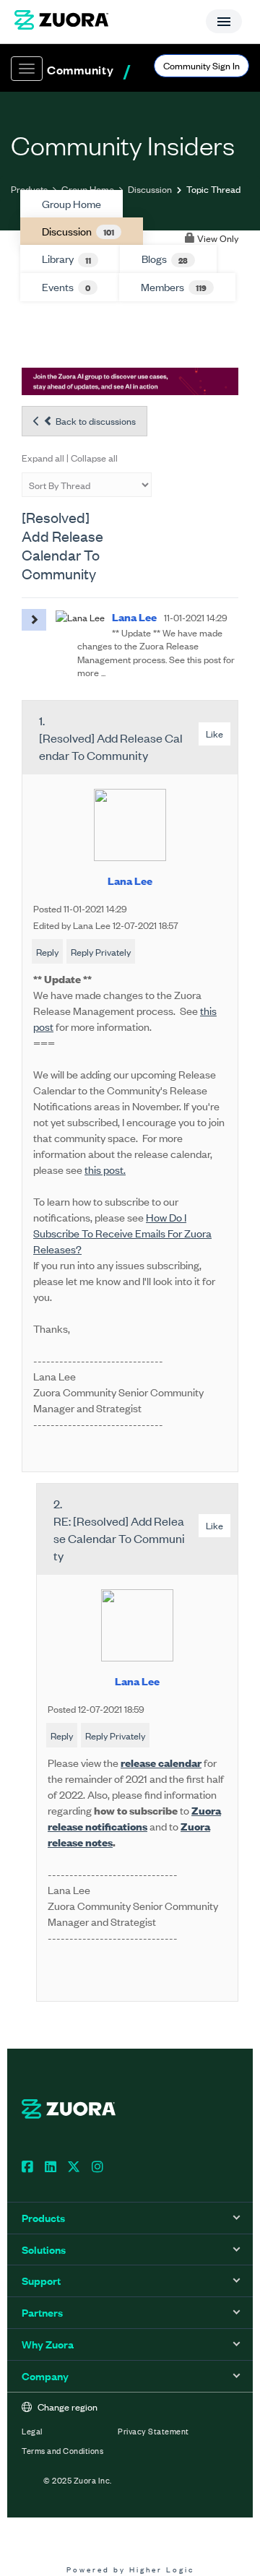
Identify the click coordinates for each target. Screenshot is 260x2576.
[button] (34, 620)
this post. (105, 1169)
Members (174, 287)
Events (66, 287)
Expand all (43, 458)
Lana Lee (130, 880)
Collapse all (94, 458)
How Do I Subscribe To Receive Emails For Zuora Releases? (122, 1233)
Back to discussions (95, 421)
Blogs (165, 259)
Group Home (88, 189)
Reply (47, 952)
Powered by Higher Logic (130, 2569)
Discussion (150, 189)
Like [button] (214, 734)
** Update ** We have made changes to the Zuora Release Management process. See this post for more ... (156, 652)
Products (29, 189)
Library (66, 259)
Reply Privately (101, 952)
